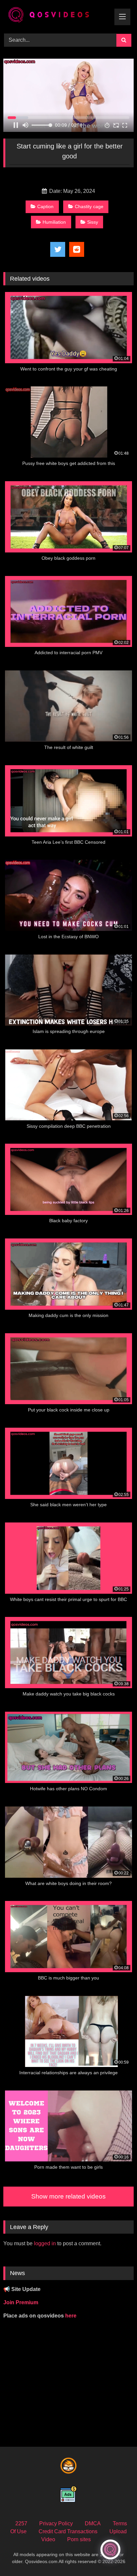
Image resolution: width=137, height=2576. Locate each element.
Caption (45, 206)
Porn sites (79, 2539)
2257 (21, 2523)
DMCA (93, 2523)
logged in (45, 2243)
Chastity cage (89, 206)
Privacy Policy (56, 2523)
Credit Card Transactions (68, 2531)
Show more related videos (68, 2196)
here (71, 2316)
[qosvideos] (56, 16)
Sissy (93, 222)
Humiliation (54, 222)
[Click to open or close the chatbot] (110, 2549)
